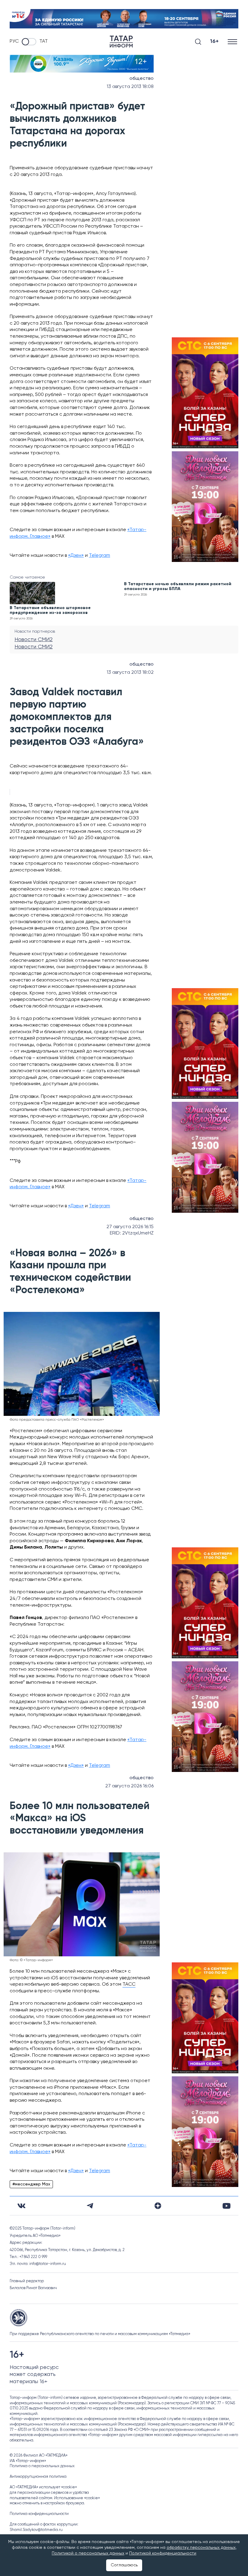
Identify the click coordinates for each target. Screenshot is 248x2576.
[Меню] (233, 42)
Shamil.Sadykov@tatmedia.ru (36, 2530)
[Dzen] (158, 2206)
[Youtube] (227, 2206)
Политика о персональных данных (42, 2466)
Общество (142, 79)
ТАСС (129, 1984)
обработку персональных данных (201, 2548)
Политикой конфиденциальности (163, 2553)
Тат (44, 41)
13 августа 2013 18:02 (130, 673)
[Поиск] (198, 42)
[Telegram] (90, 2206)
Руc (14, 41)
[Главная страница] (121, 42)
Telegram (100, 556)
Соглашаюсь (124, 2565)
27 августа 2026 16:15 (130, 1227)
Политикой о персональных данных (88, 2553)
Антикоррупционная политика (38, 2477)
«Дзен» (76, 556)
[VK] (21, 2206)
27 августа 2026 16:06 (129, 1786)
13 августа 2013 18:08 (130, 87)
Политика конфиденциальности (39, 2514)
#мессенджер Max (31, 2184)
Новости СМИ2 (34, 640)
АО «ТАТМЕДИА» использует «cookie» (43, 2487)
